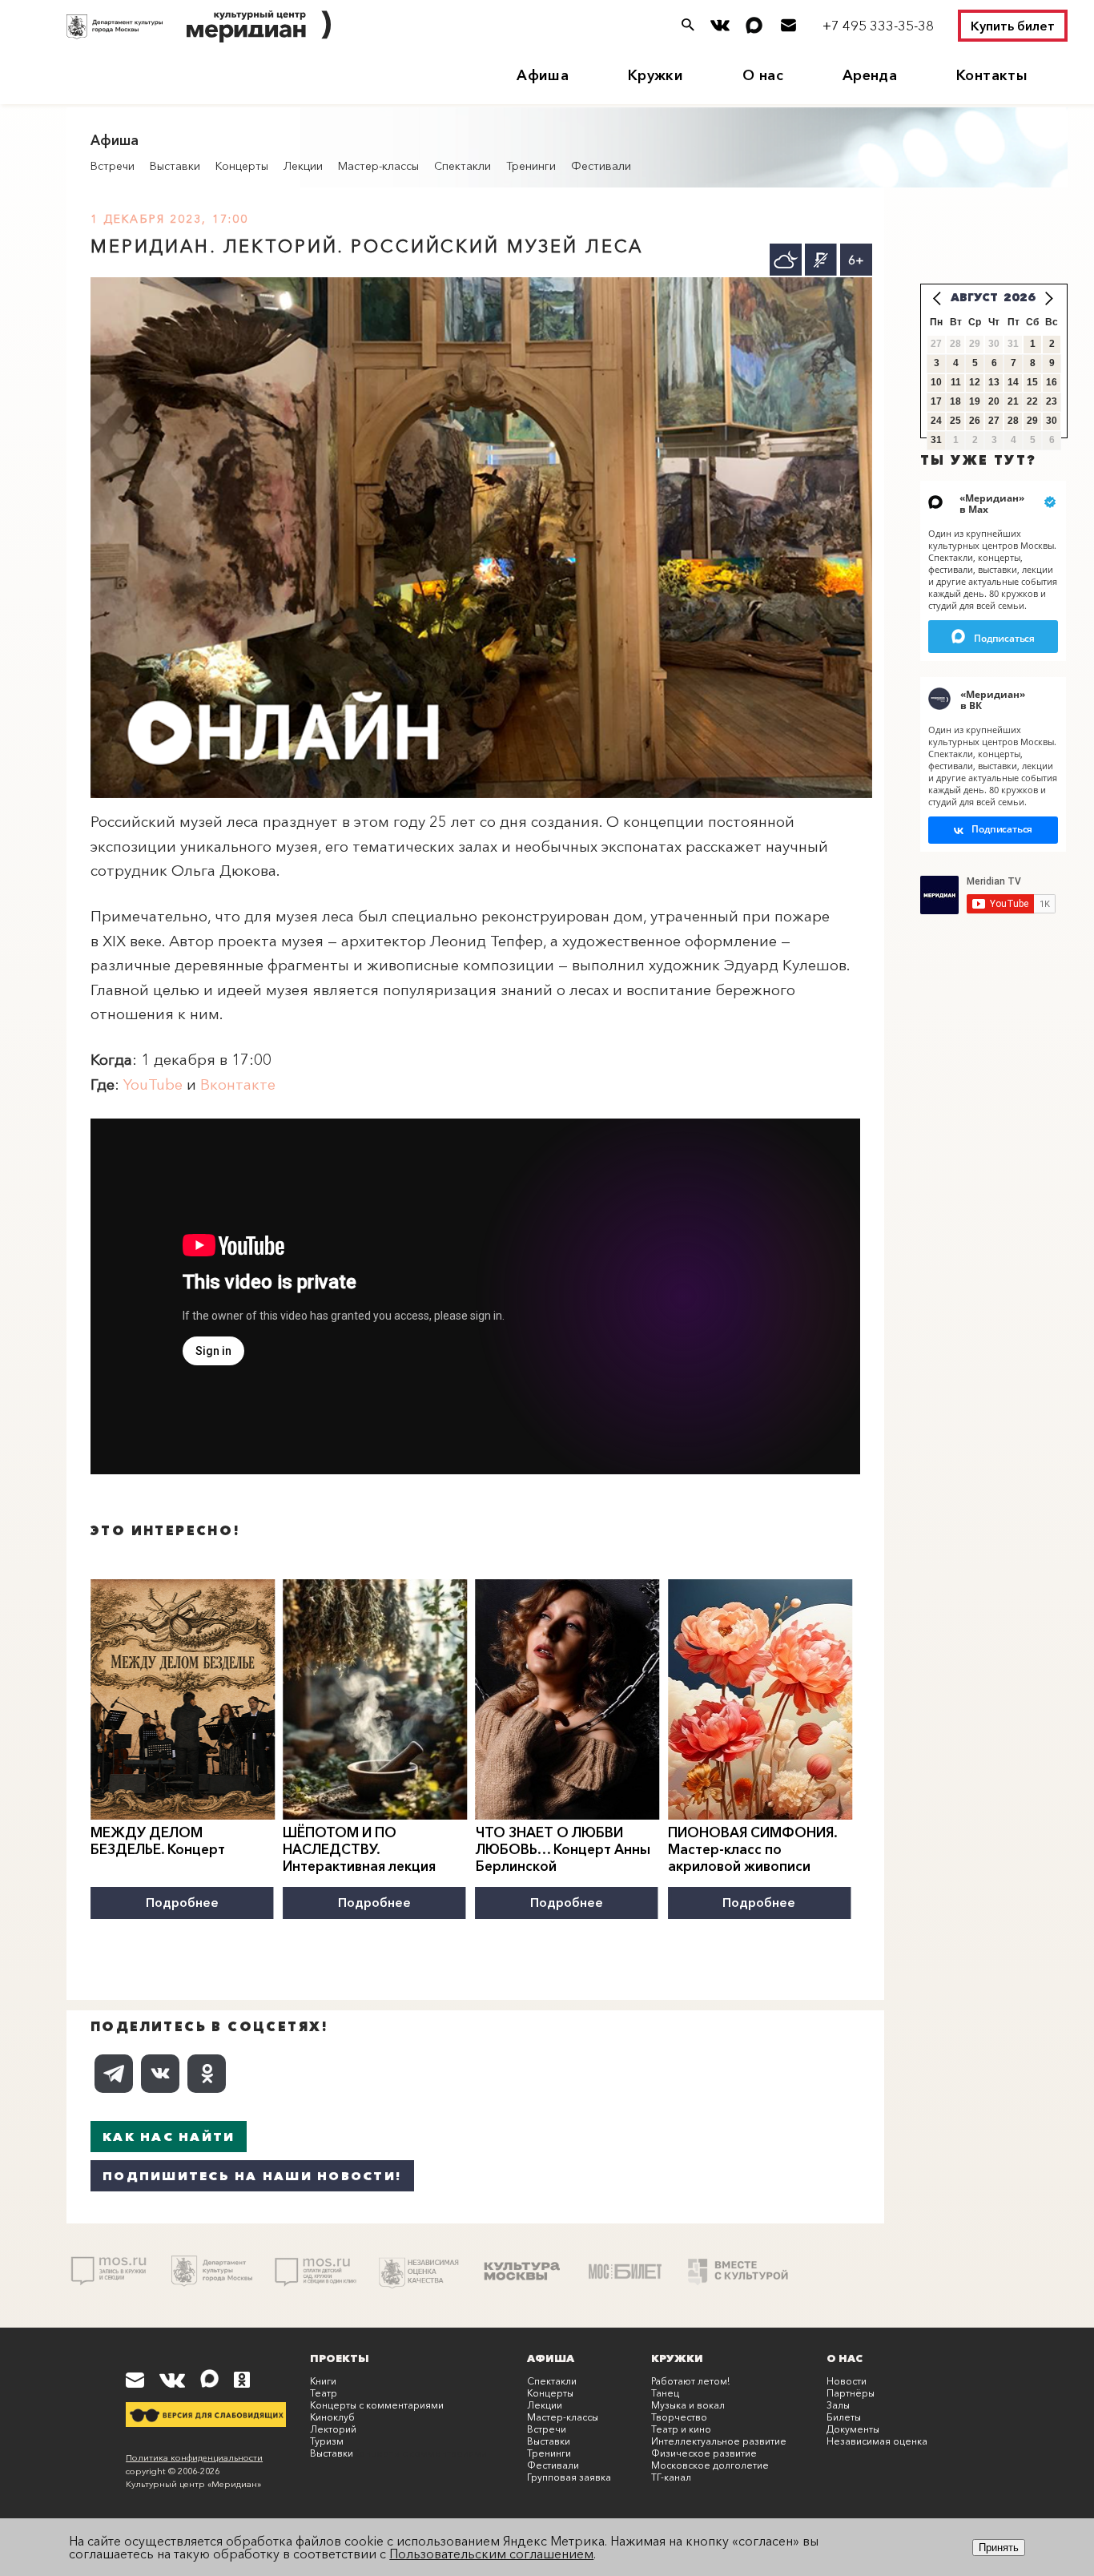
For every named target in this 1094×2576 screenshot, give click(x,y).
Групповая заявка (569, 2477)
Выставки (175, 166)
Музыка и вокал (688, 2405)
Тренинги (531, 166)
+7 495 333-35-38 (878, 25)
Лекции (303, 166)
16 (1052, 382)
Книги (323, 2381)
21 (1013, 401)
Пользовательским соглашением (491, 2554)
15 (1032, 382)
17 (936, 401)
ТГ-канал (671, 2477)
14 (1013, 382)
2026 (1020, 297)
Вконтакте (238, 1084)
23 (1052, 401)
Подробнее (182, 1902)
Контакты (992, 75)
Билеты (844, 2417)
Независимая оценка (877, 2441)
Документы (853, 2429)
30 (1052, 421)
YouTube (153, 1084)
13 (994, 382)
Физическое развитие (704, 2453)
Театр (324, 2393)
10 (936, 382)
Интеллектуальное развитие (719, 2441)
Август (974, 297)
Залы (838, 2405)
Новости (847, 2381)
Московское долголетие (710, 2465)
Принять (999, 2548)
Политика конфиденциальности (194, 2457)
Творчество (679, 2417)
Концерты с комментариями (377, 2405)
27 (994, 421)
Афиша (543, 75)
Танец (665, 2393)
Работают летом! (690, 2381)
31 (936, 440)
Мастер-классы (378, 166)
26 (975, 421)
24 (936, 421)
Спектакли (463, 166)
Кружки (656, 75)
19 (975, 401)
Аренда (870, 75)
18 (955, 401)
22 (1032, 401)
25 (955, 421)
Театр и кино (681, 2429)
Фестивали (601, 166)
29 (1032, 421)
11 (956, 382)
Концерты (242, 166)
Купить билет (1013, 26)
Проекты (340, 2358)
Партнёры (851, 2393)
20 (994, 401)
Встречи (113, 166)
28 (1013, 421)
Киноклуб (332, 2417)
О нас (763, 75)
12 (975, 382)
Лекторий (333, 2429)
